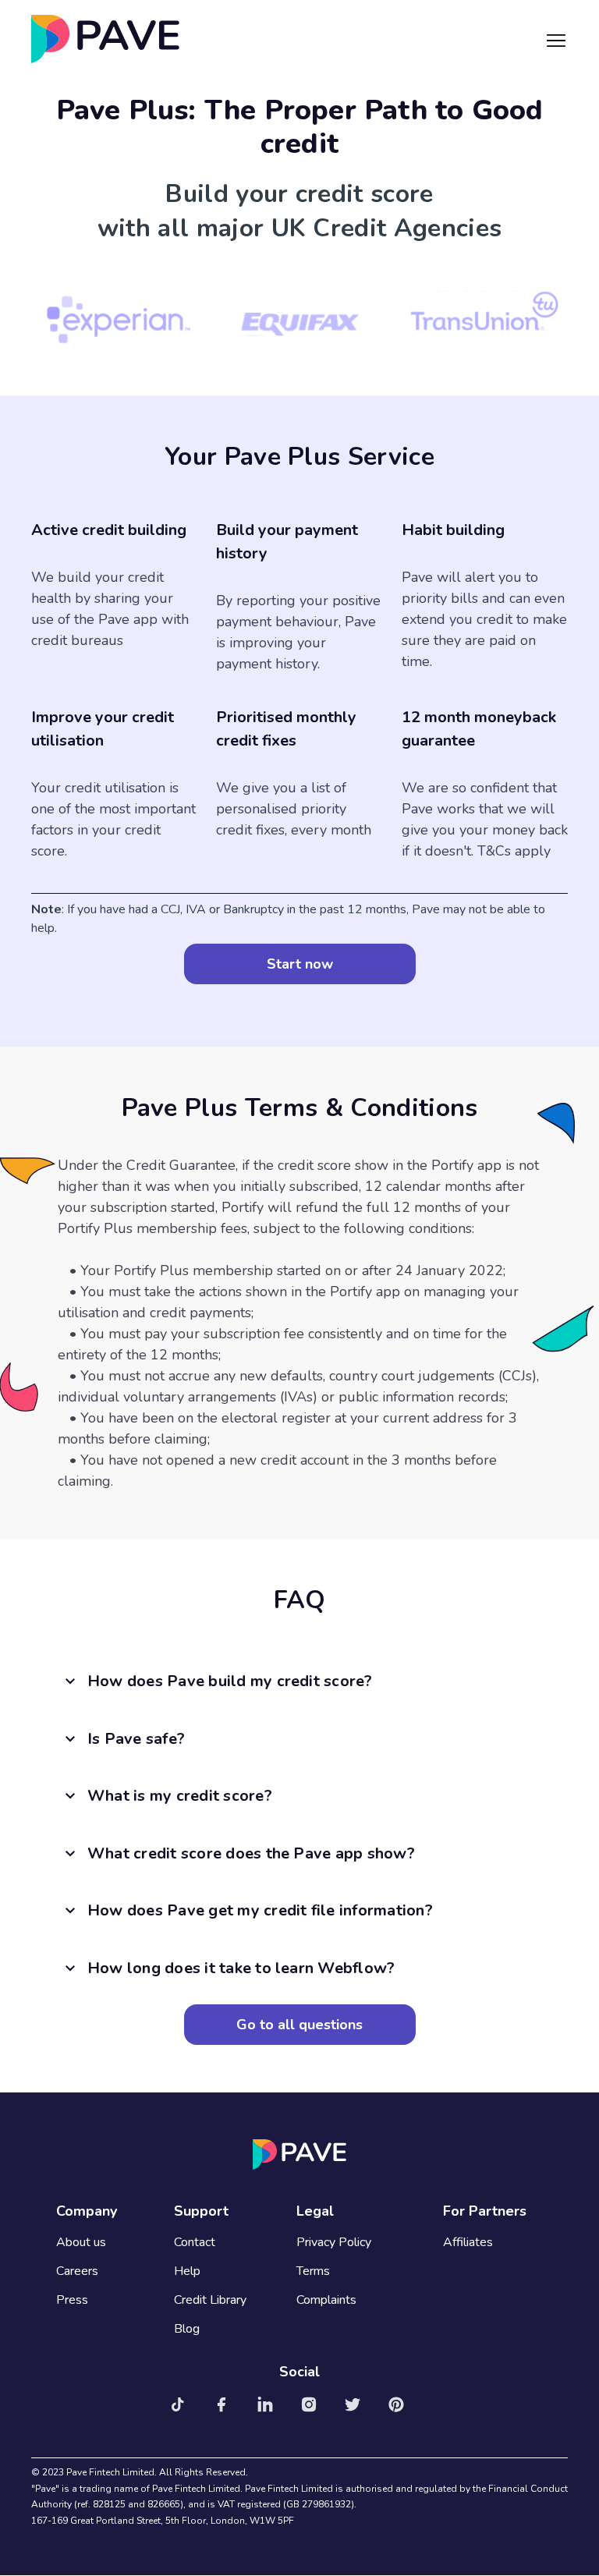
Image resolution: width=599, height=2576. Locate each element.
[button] (556, 39)
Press (72, 2300)
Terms (313, 2271)
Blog (187, 2329)
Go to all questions (299, 2025)
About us (81, 2243)
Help (187, 2271)
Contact (195, 2243)
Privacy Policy (334, 2243)
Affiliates (468, 2243)
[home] (105, 39)
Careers (77, 2271)
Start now (300, 964)
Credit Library (210, 2300)
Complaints (326, 2300)
